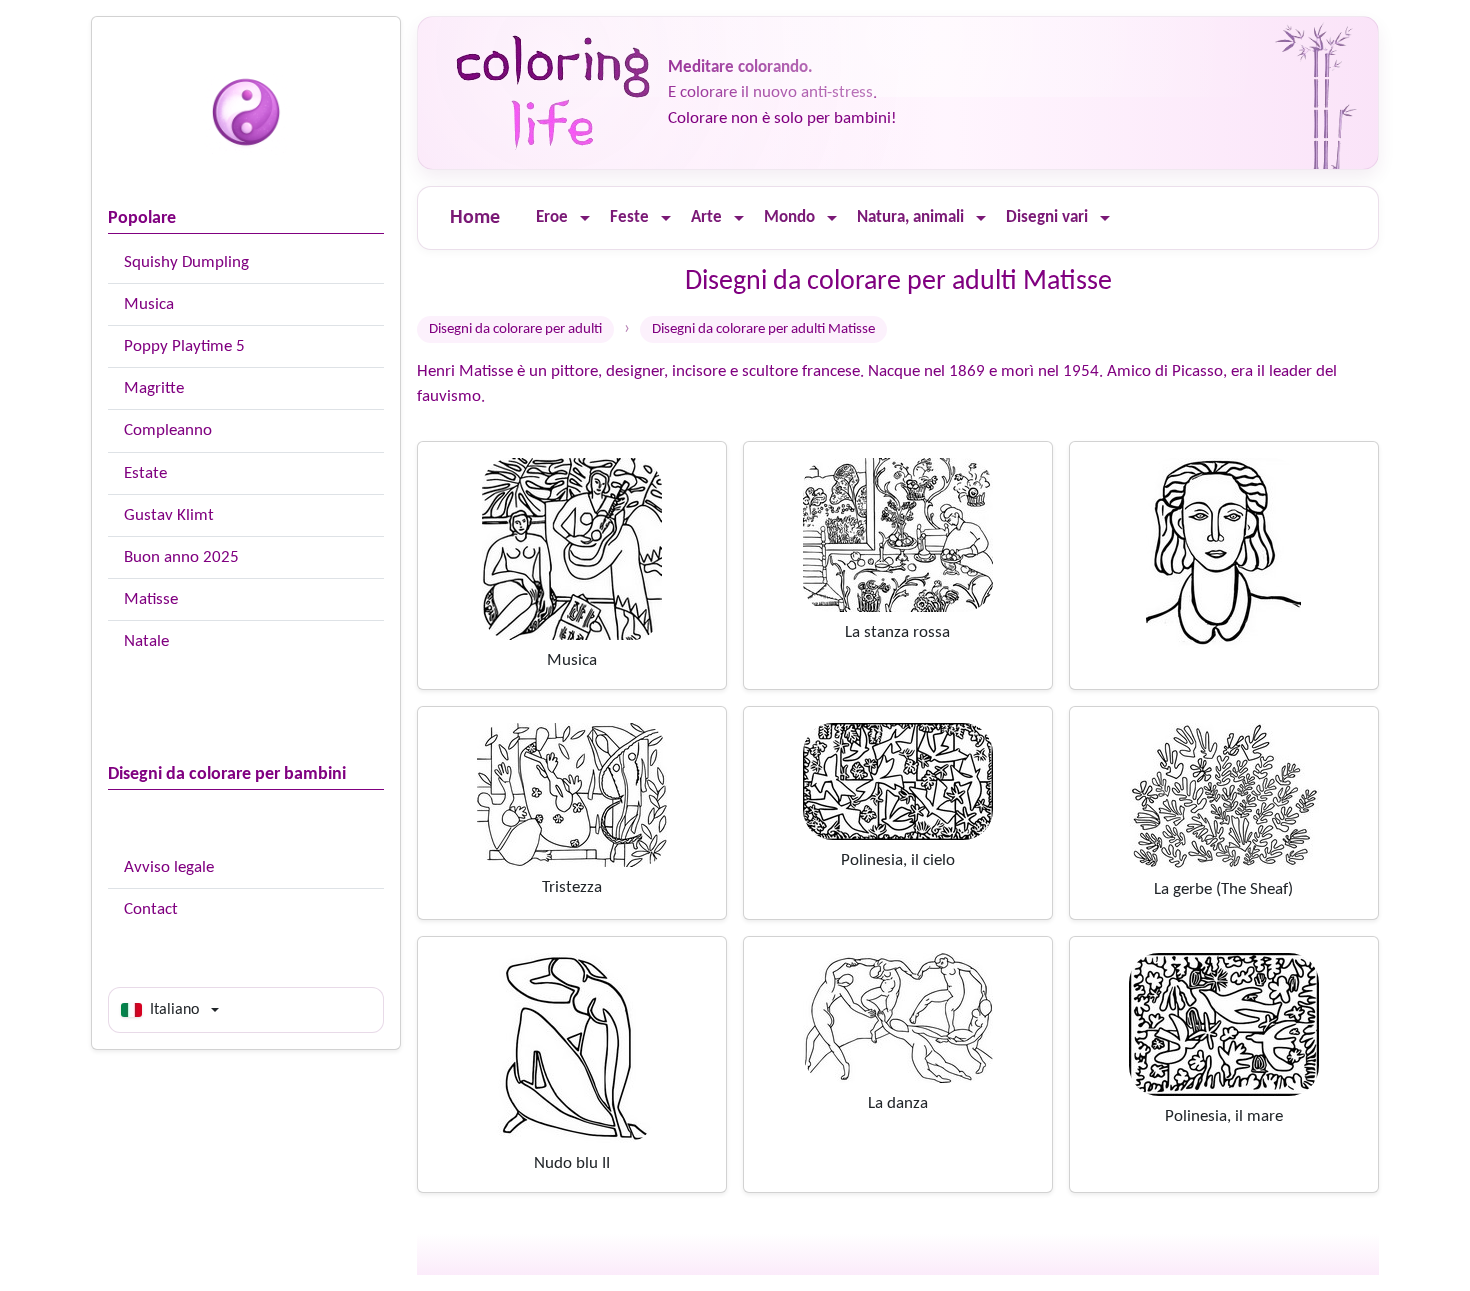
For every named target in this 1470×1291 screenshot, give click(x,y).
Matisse (151, 599)
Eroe (552, 217)
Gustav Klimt (169, 515)
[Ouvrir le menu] (585, 218)
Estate (145, 473)
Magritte (154, 388)
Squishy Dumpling (186, 262)
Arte (706, 217)
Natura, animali (910, 217)
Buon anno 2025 (181, 557)
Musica (149, 304)
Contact (151, 909)
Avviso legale (169, 867)
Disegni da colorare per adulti (515, 329)
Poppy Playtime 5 (184, 346)
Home (475, 218)
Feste (629, 217)
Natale (146, 641)
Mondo (789, 217)
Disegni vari (1047, 217)
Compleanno (168, 430)
